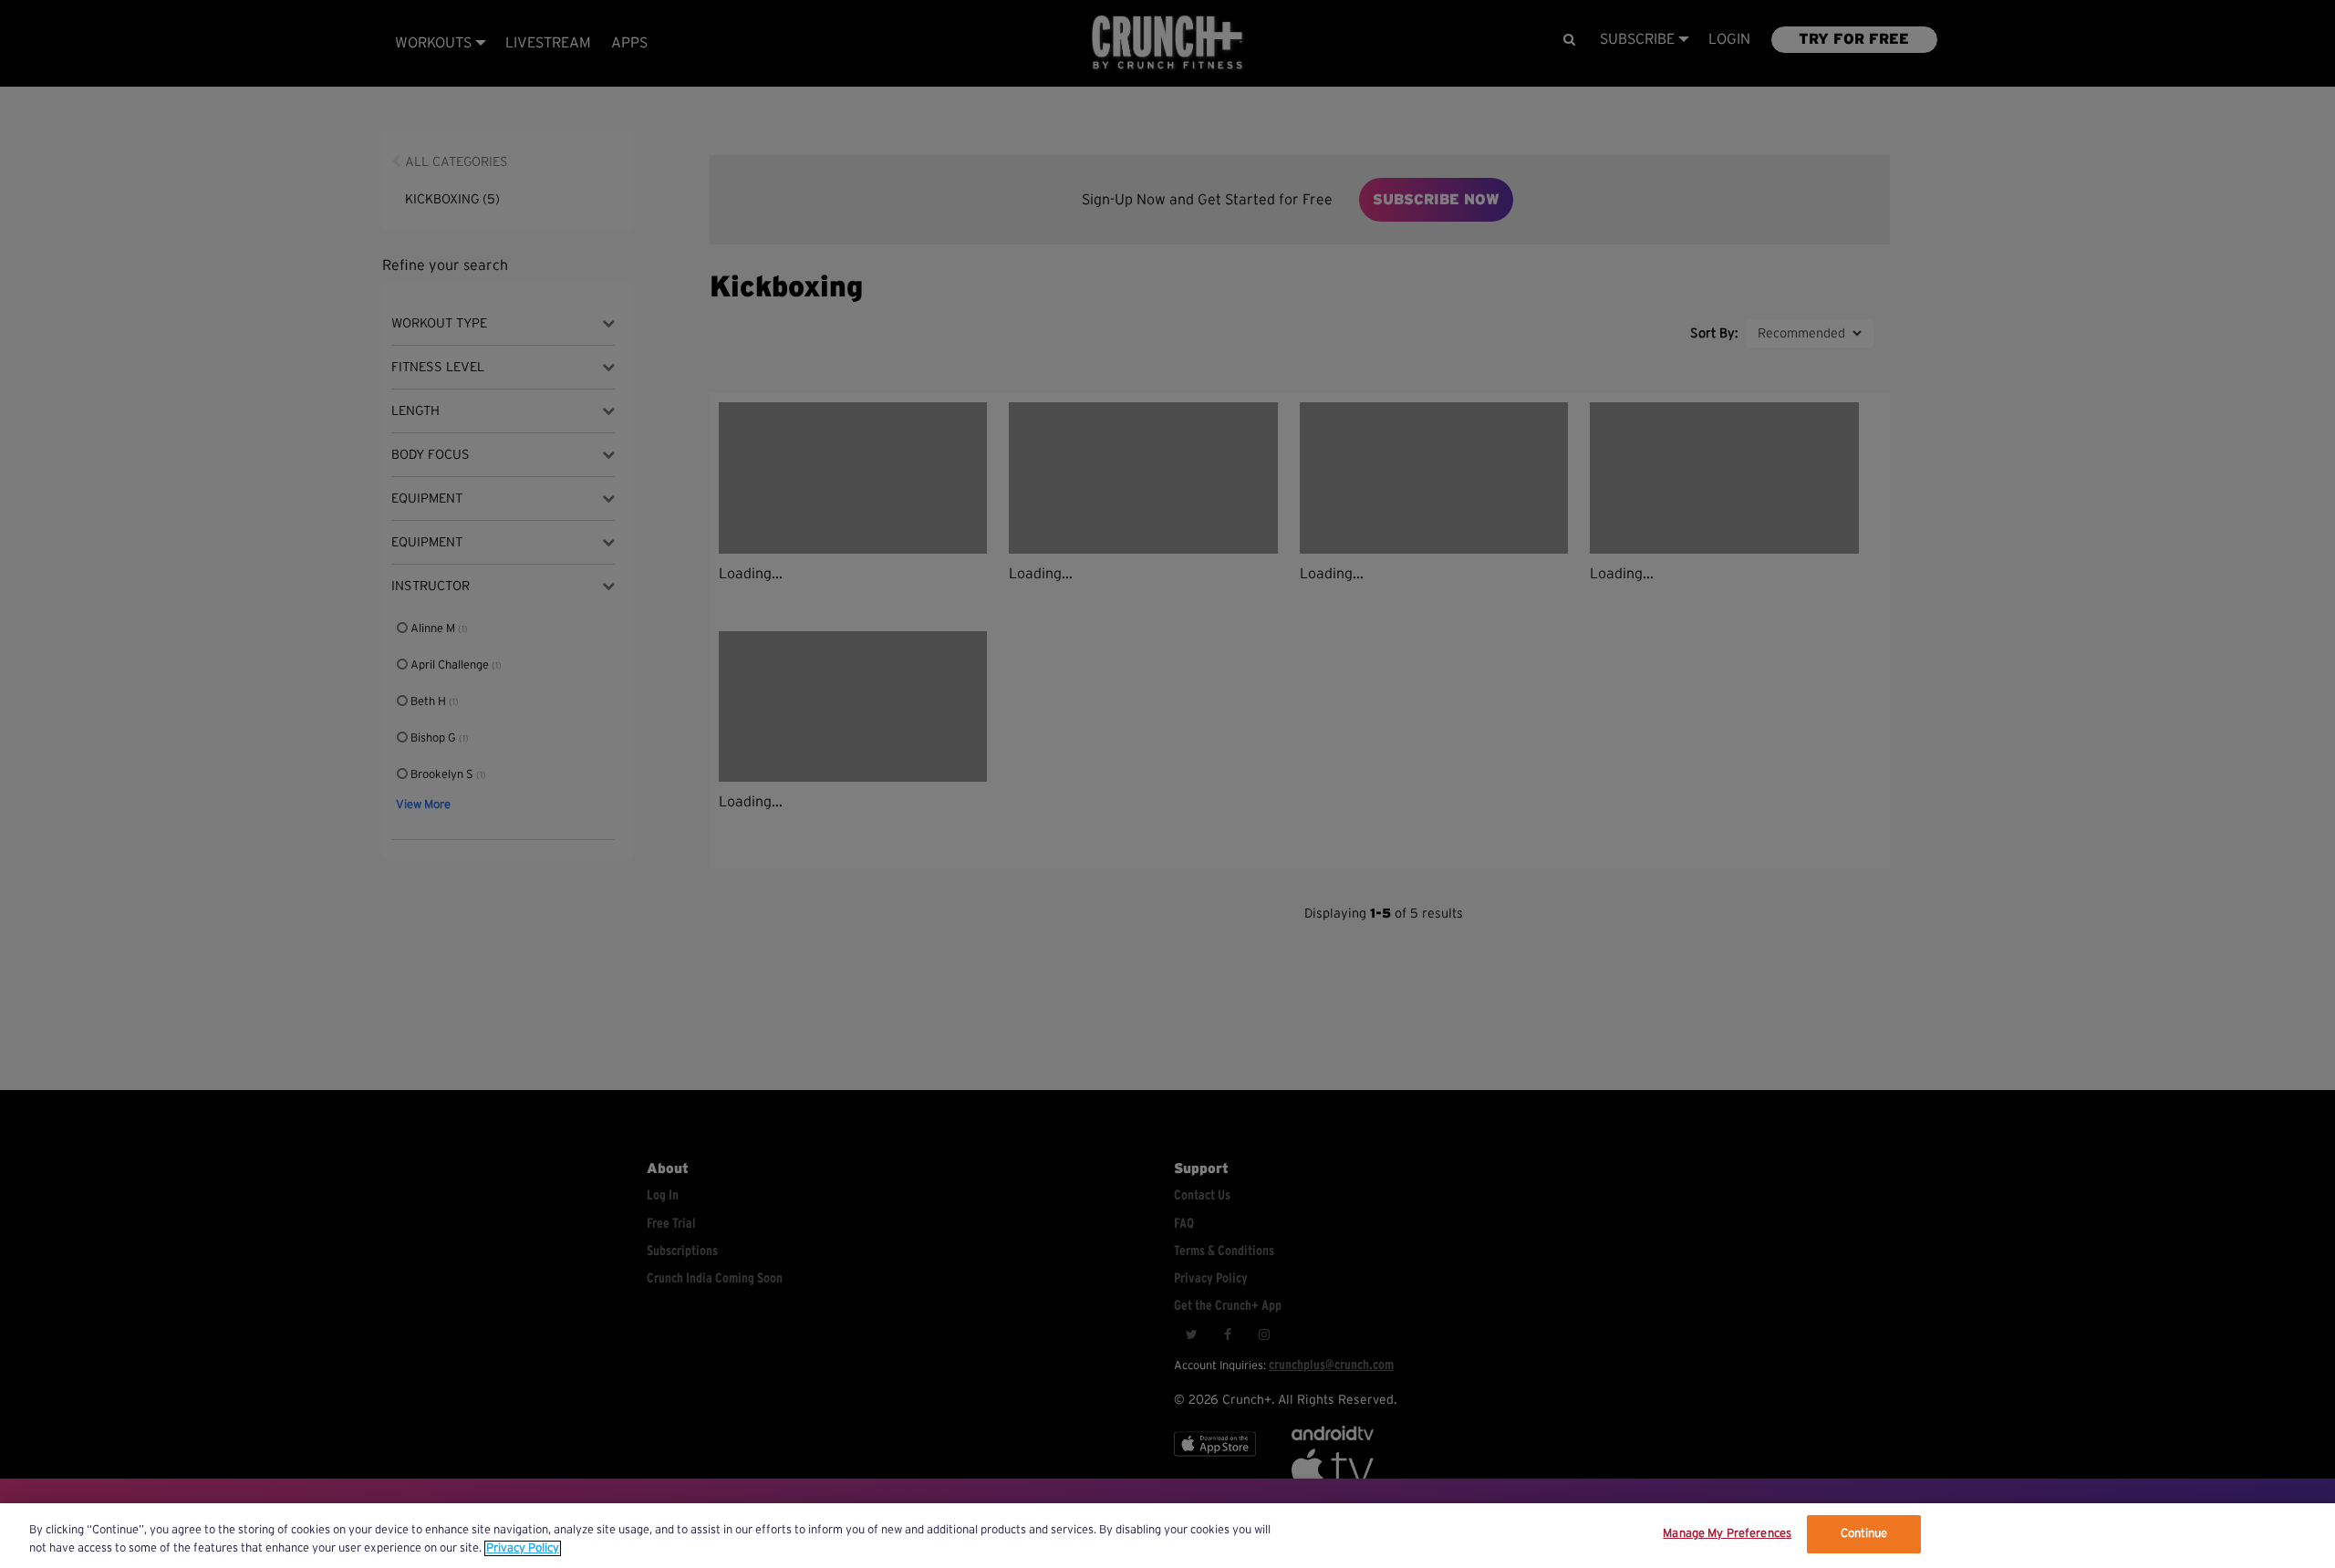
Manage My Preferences (1727, 1534)
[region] (1167, 1536)
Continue (1864, 1534)
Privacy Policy (523, 1548)
